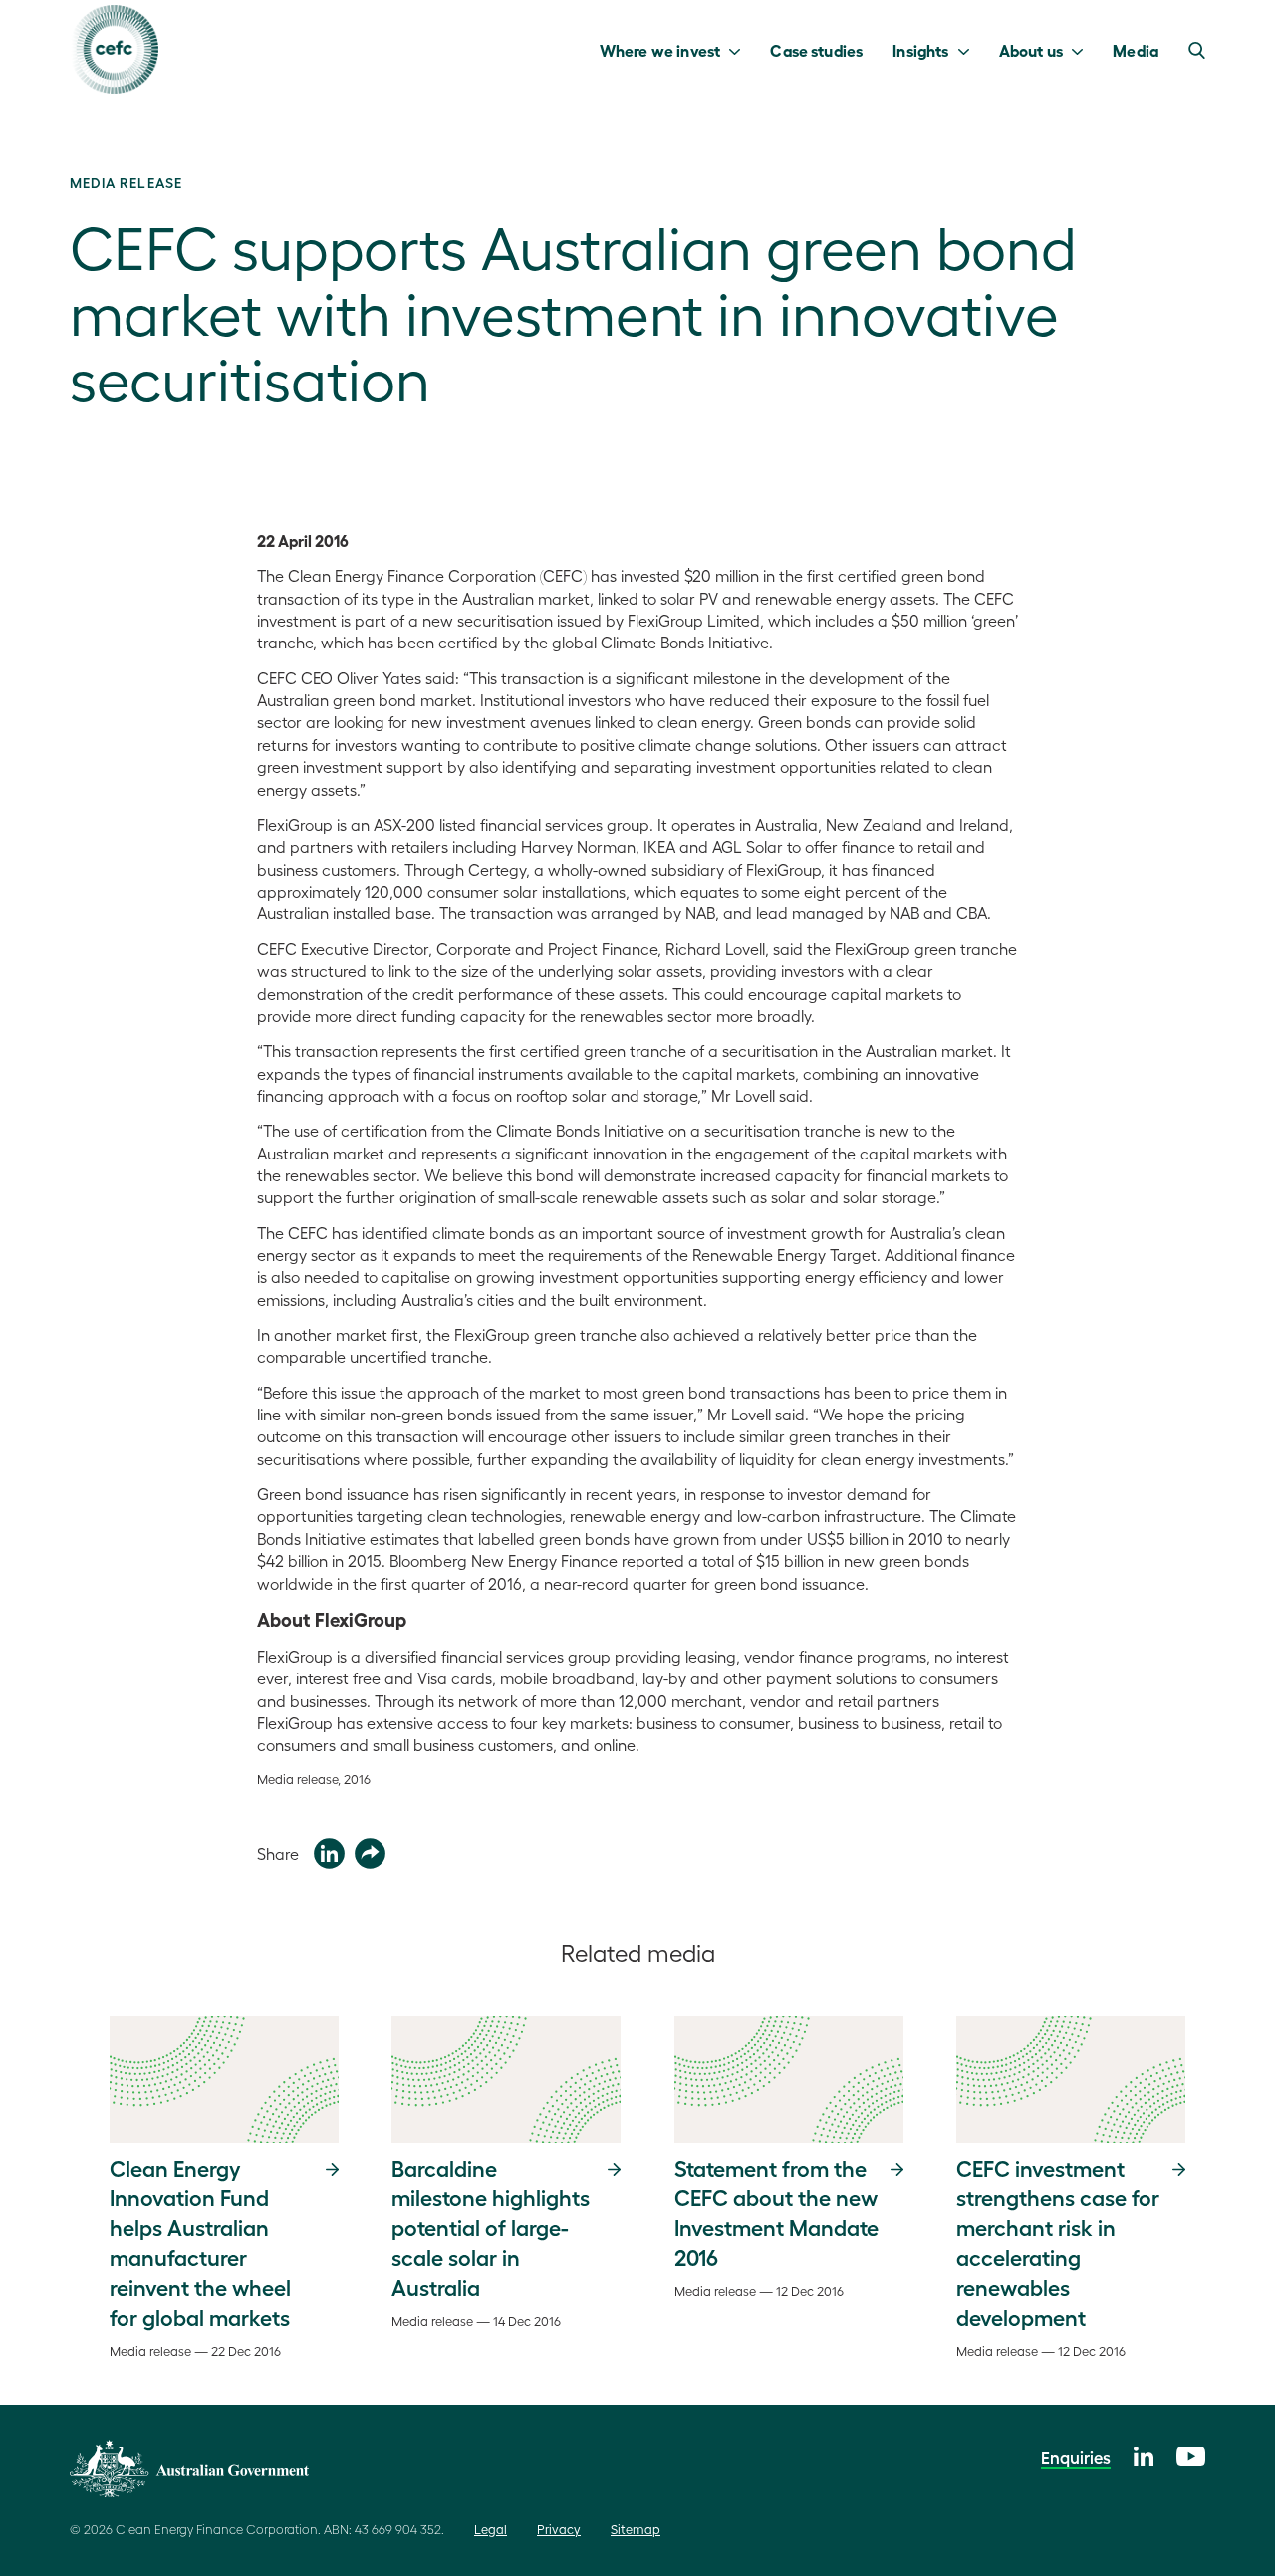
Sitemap (636, 2529)
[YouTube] (1191, 2454)
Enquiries (1076, 2457)
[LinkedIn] (1144, 2454)
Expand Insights (969, 50)
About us (1031, 50)
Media (1136, 50)
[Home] (114, 49)
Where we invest (660, 50)
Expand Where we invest (740, 50)
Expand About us (1082, 50)
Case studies (816, 50)
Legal (491, 2529)
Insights (920, 50)
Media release (126, 182)
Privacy (559, 2529)
